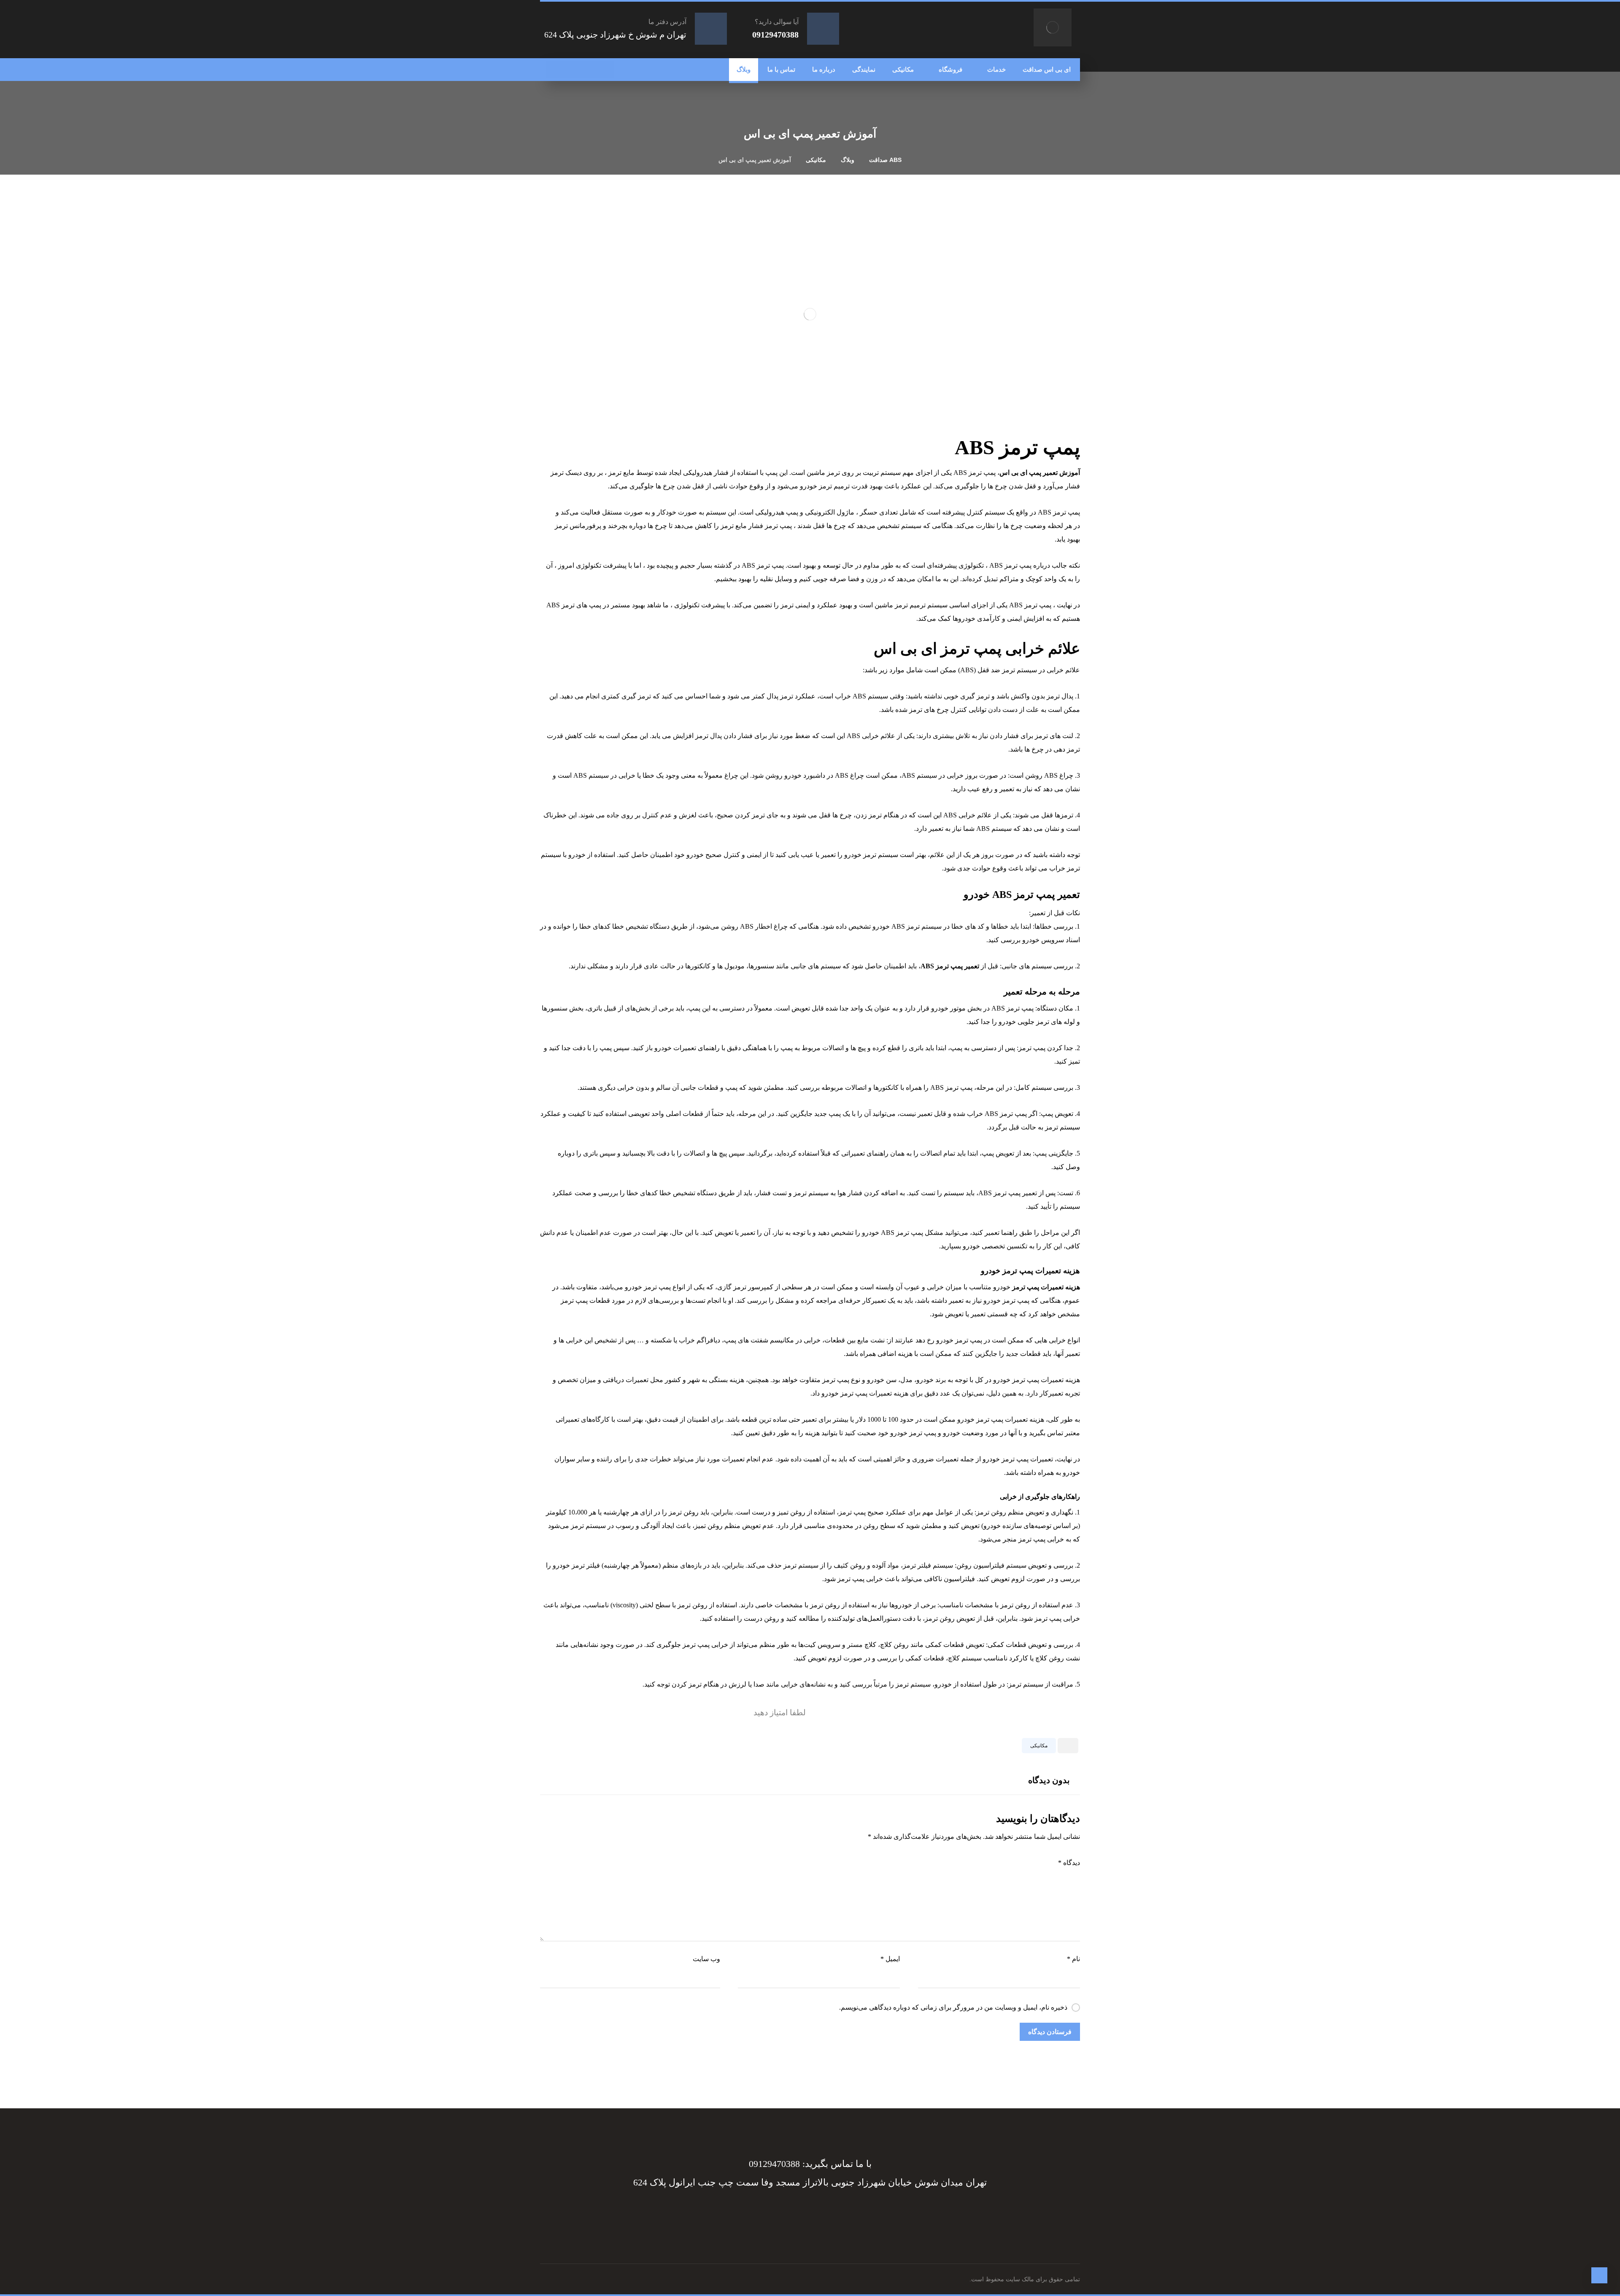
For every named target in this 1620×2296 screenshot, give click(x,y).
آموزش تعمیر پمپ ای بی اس (1040, 473)
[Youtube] (768, 2213)
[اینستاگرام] (572, 70)
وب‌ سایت (706, 1959)
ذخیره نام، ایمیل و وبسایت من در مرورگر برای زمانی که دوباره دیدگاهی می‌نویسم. (953, 2007)
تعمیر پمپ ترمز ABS (950, 966)
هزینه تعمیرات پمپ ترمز (1046, 1287)
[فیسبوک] (605, 70)
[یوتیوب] (555, 70)
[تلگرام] (589, 70)
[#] (818, 2213)
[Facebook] (852, 2213)
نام (1073, 1959)
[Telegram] (835, 2213)
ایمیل (890, 1959)
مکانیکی (1039, 1746)
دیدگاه (1069, 1863)
